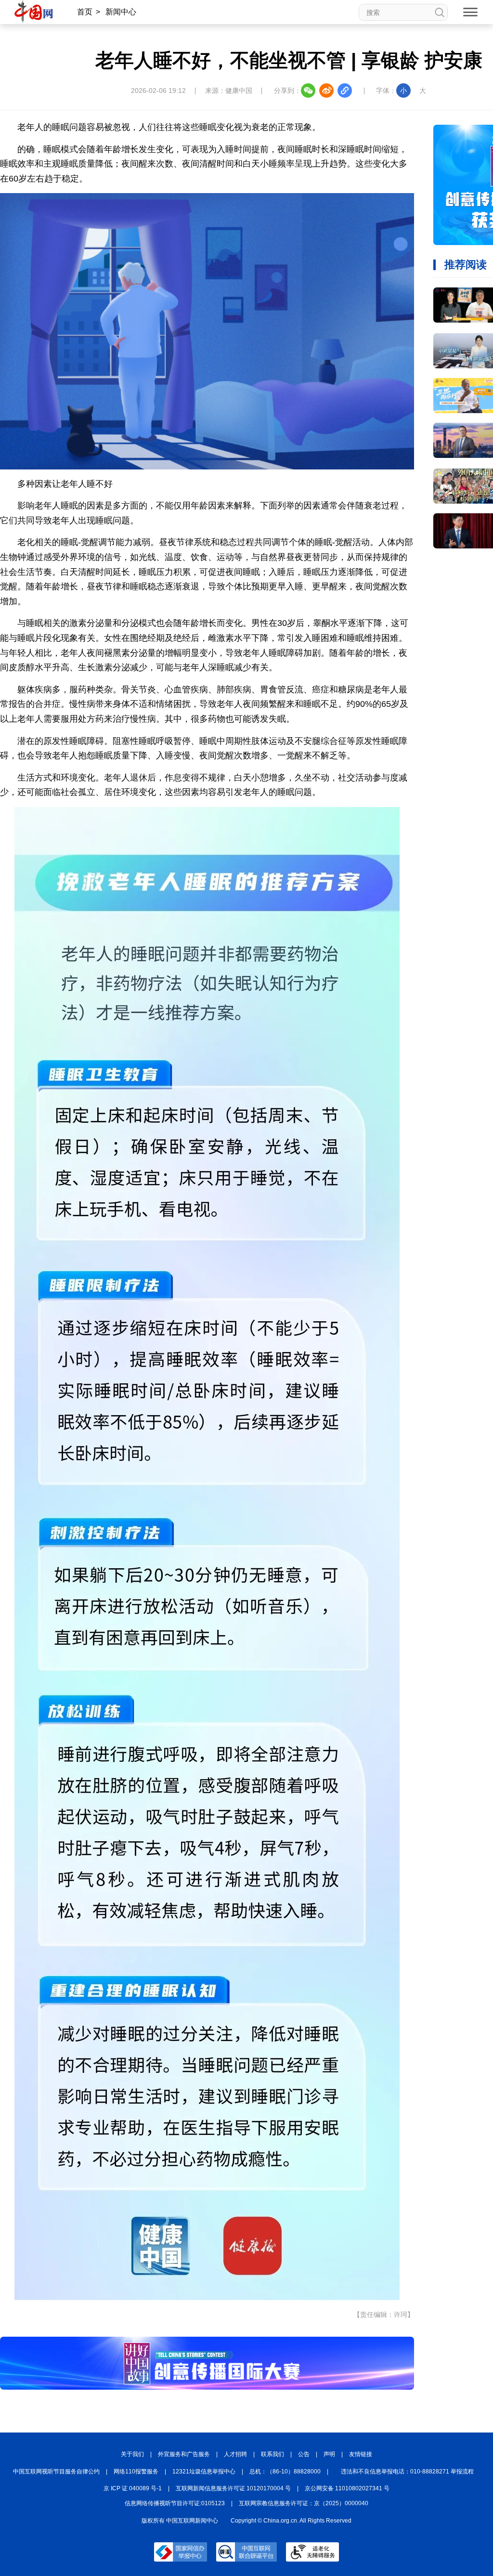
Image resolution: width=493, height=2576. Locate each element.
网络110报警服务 (136, 2472)
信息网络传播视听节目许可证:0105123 (175, 2503)
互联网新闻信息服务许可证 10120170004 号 (233, 2488)
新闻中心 (121, 12)
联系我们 (272, 2454)
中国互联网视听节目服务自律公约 (56, 2472)
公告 (304, 2454)
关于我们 (132, 2454)
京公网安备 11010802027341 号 (347, 2488)
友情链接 (361, 2454)
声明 (329, 2454)
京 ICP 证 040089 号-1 (133, 2488)
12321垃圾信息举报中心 (204, 2472)
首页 (85, 12)
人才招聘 (235, 2454)
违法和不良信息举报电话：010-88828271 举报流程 (407, 2472)
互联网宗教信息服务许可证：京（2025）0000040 (304, 2503)
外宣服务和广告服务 (184, 2454)
